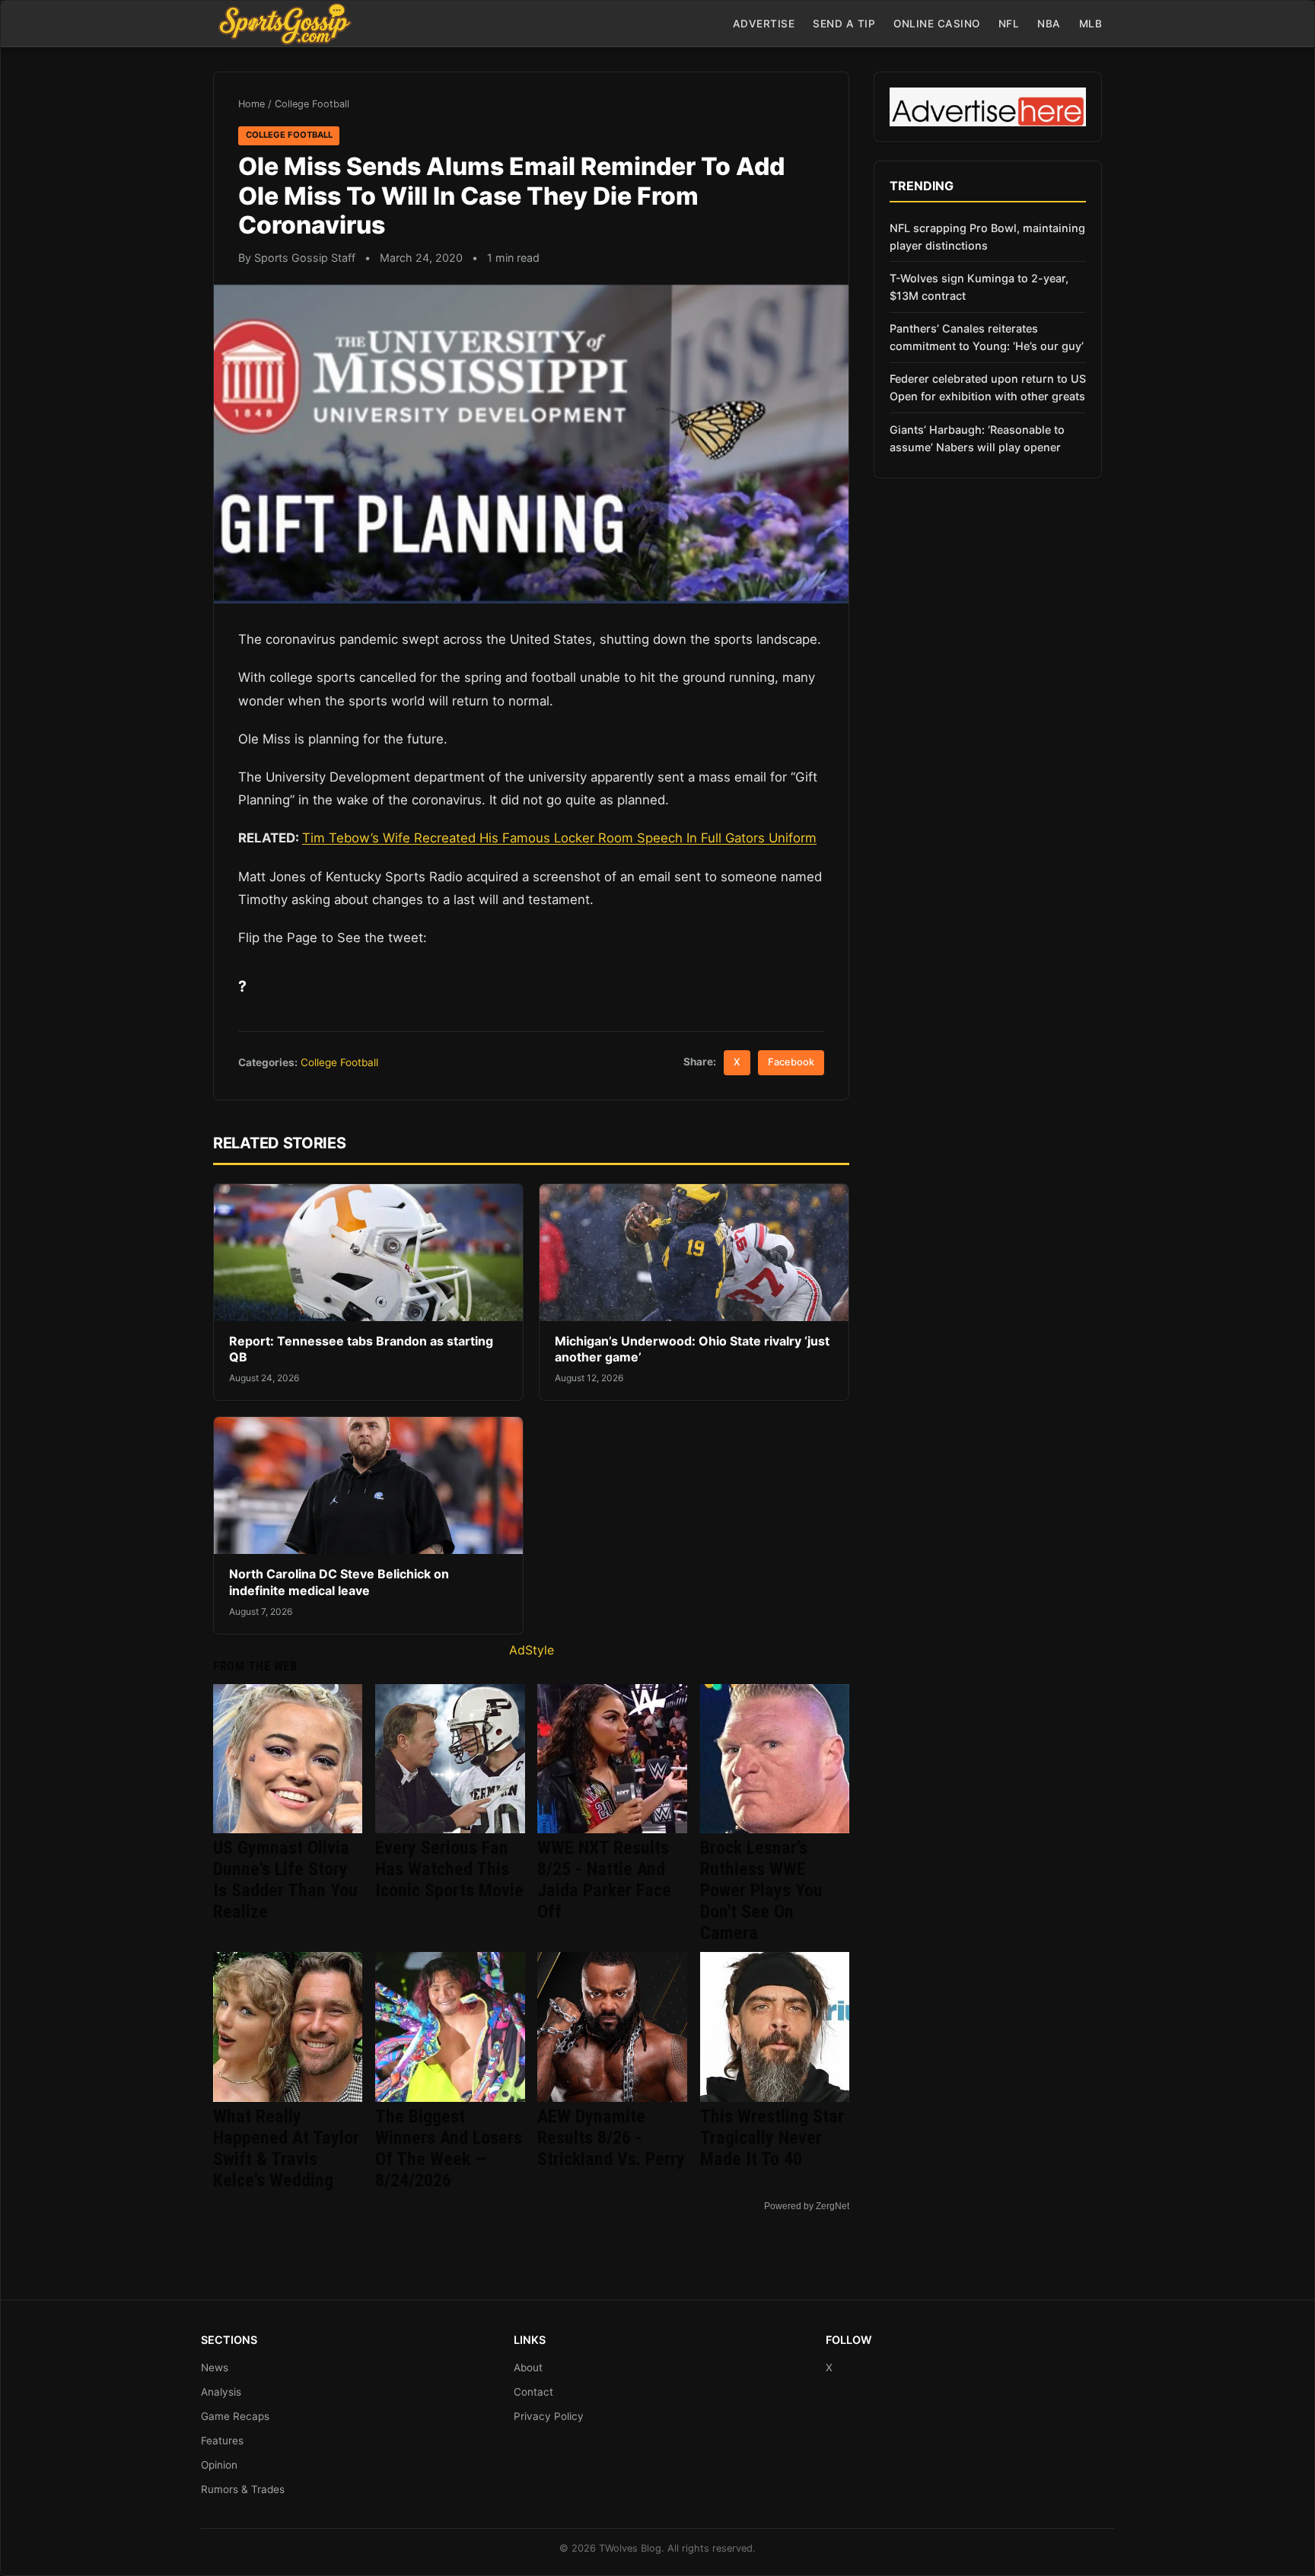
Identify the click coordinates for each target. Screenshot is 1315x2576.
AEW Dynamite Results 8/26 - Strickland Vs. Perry (611, 2138)
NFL (1009, 24)
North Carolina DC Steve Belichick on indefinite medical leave (339, 1582)
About (528, 2367)
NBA (1049, 24)
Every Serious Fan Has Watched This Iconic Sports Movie (449, 1869)
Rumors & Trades (243, 2489)
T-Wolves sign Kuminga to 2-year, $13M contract (979, 287)
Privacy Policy (549, 2416)
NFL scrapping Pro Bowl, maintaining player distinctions (987, 237)
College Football (312, 104)
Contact (533, 2392)
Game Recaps (235, 2416)
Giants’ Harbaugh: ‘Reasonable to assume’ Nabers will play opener (977, 438)
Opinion (219, 2465)
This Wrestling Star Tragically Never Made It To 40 (772, 2138)
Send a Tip (844, 24)
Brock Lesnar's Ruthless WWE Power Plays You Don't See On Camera (761, 1890)
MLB (1091, 24)
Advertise (764, 24)
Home (252, 104)
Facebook (791, 1062)
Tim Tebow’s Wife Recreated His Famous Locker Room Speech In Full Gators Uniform (559, 838)
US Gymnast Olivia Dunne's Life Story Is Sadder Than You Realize (285, 1880)
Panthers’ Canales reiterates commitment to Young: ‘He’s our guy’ (987, 337)
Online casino (937, 24)
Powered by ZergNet (807, 2206)
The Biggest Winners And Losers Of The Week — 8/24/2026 (449, 2148)
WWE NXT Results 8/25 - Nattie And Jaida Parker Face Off (604, 1880)
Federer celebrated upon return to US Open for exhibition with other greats (988, 387)
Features (222, 2441)
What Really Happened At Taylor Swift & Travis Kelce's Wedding (286, 2148)
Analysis (221, 2392)
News (215, 2367)
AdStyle (532, 1650)
